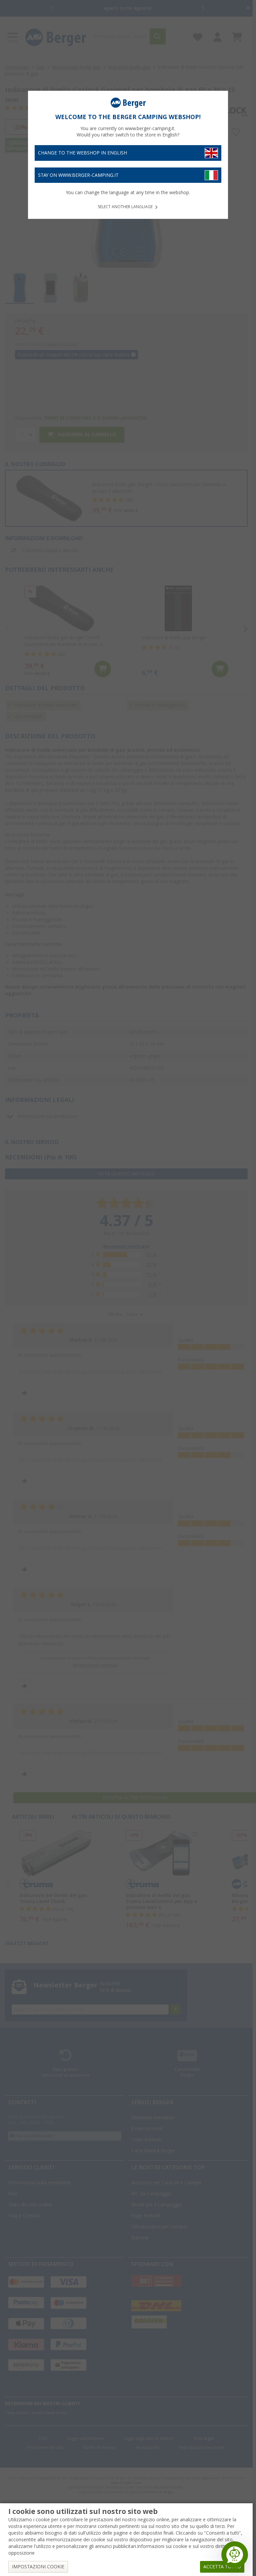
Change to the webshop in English (82, 153)
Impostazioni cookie (38, 2567)
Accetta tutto (222, 2567)
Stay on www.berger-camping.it (78, 175)
